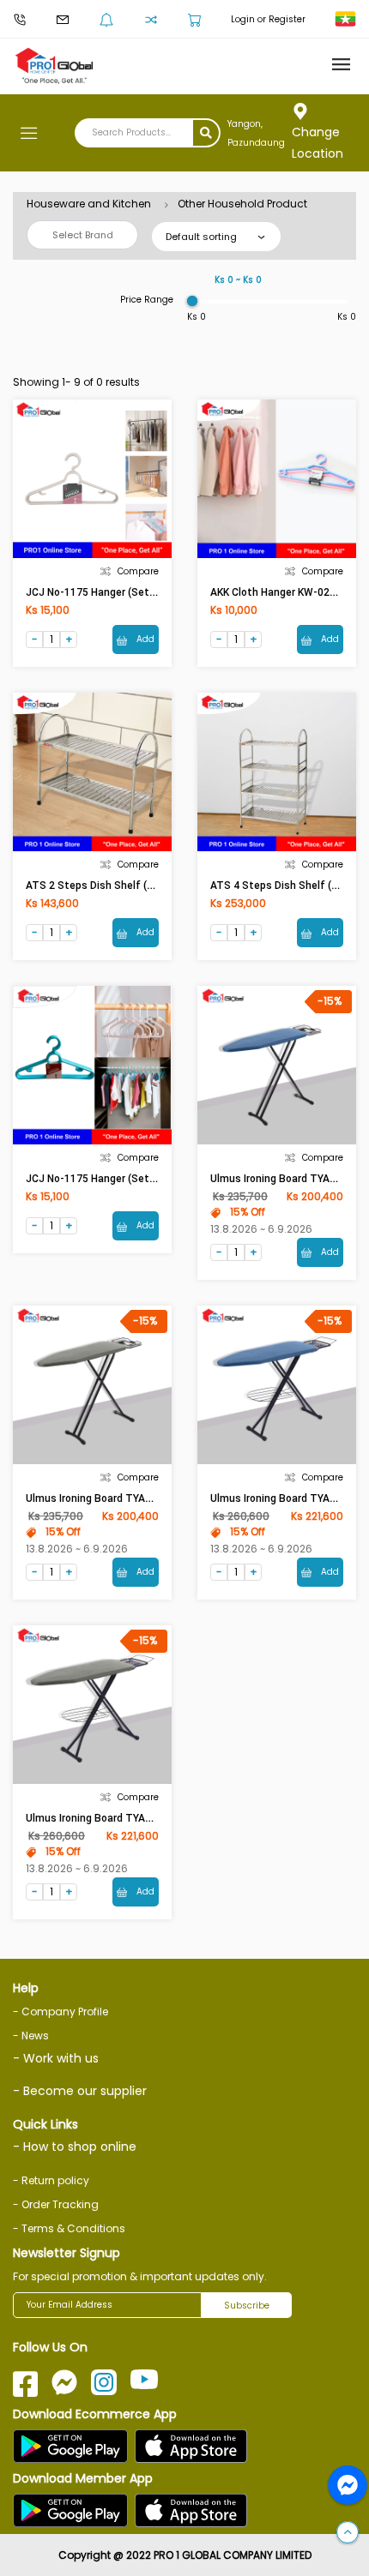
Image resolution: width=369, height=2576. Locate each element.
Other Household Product (242, 204)
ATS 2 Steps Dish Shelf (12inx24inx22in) (124, 886)
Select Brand (83, 235)
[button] (348, 2533)
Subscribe (247, 2306)
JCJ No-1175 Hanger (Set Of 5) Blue (113, 1179)
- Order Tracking (56, 2204)
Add (144, 639)
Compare (138, 571)
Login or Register (268, 19)
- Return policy (51, 2180)
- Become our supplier (80, 2091)
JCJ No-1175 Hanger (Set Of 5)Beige (115, 592)
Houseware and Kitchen (89, 204)
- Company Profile (60, 2012)
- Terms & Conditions (69, 2228)
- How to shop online (75, 2147)
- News (31, 2036)
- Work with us (56, 2058)
